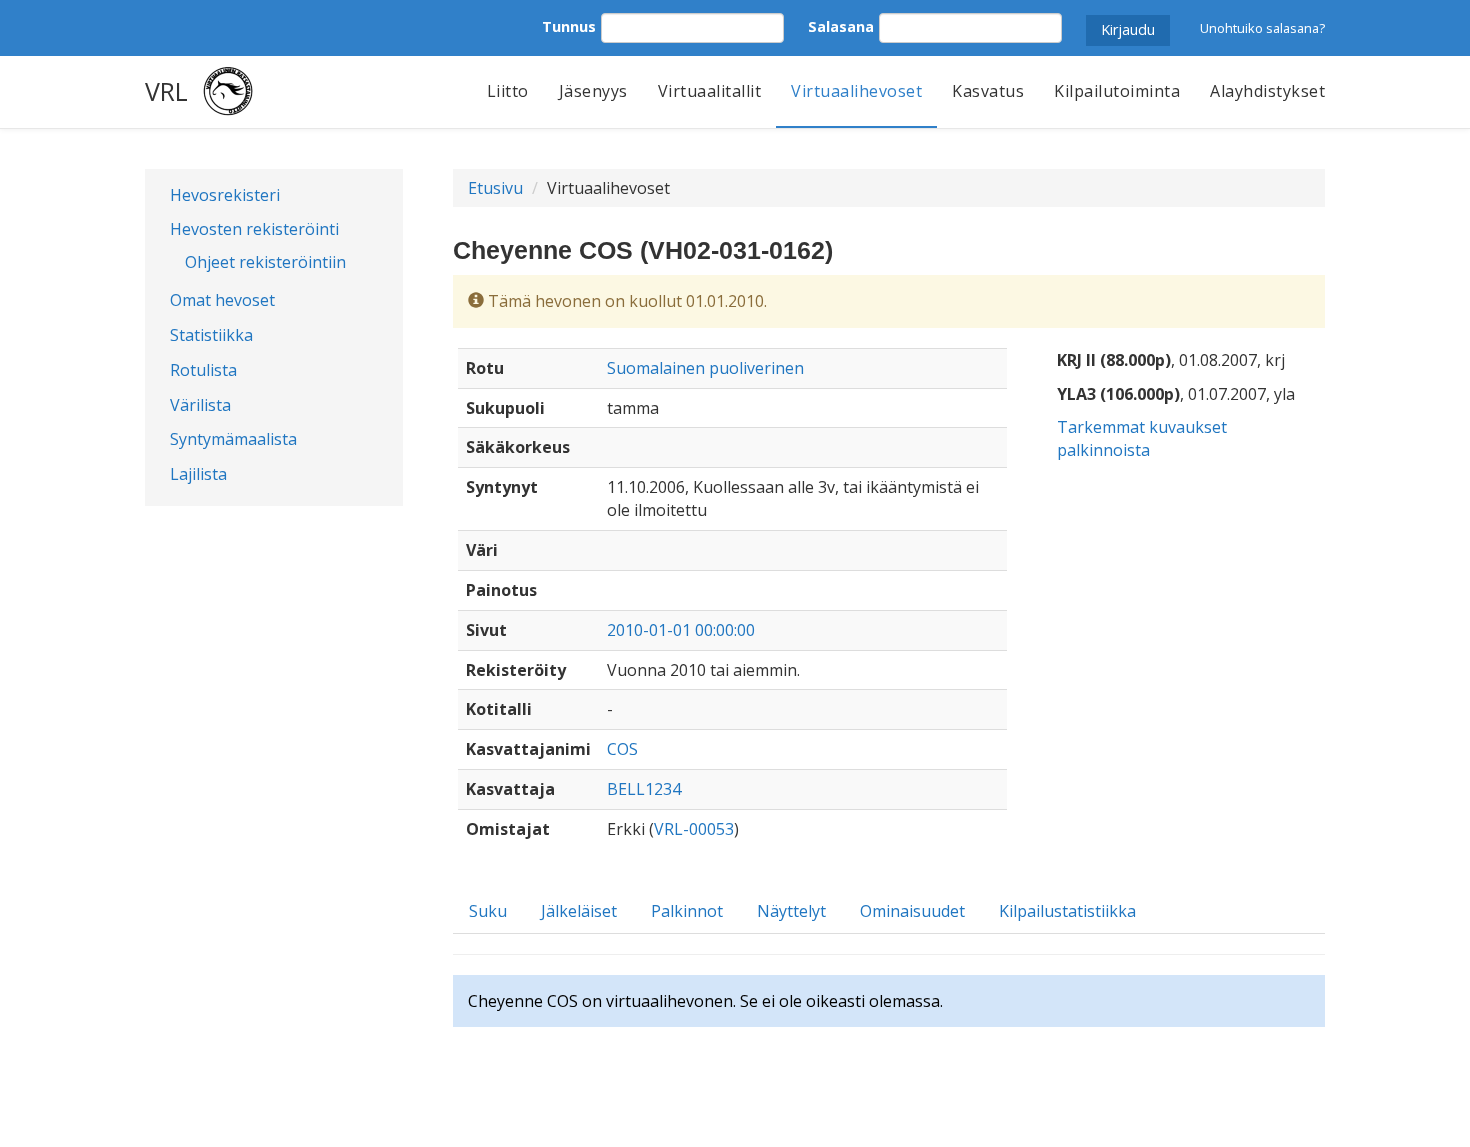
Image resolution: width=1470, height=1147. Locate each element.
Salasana (841, 26)
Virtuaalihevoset (856, 91)
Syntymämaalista (233, 439)
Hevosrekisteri (225, 195)
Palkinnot (687, 911)
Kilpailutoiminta (1117, 91)
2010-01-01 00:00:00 (681, 630)
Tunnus (569, 26)
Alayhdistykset (1267, 91)
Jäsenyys (593, 91)
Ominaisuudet (912, 911)
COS (622, 749)
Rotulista (203, 370)
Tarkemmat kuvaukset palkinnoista (1142, 438)
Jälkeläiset (579, 911)
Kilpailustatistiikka (1067, 911)
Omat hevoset (222, 300)
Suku (488, 911)
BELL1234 (644, 789)
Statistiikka (211, 335)
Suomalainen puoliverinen (705, 368)
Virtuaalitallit (710, 91)
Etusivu (495, 188)
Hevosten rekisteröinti (254, 229)
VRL (166, 91)
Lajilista (198, 474)
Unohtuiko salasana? (1262, 28)
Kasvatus (988, 91)
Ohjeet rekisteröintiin (265, 262)
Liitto (508, 91)
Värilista (200, 405)
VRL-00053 (694, 829)
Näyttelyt (791, 911)
